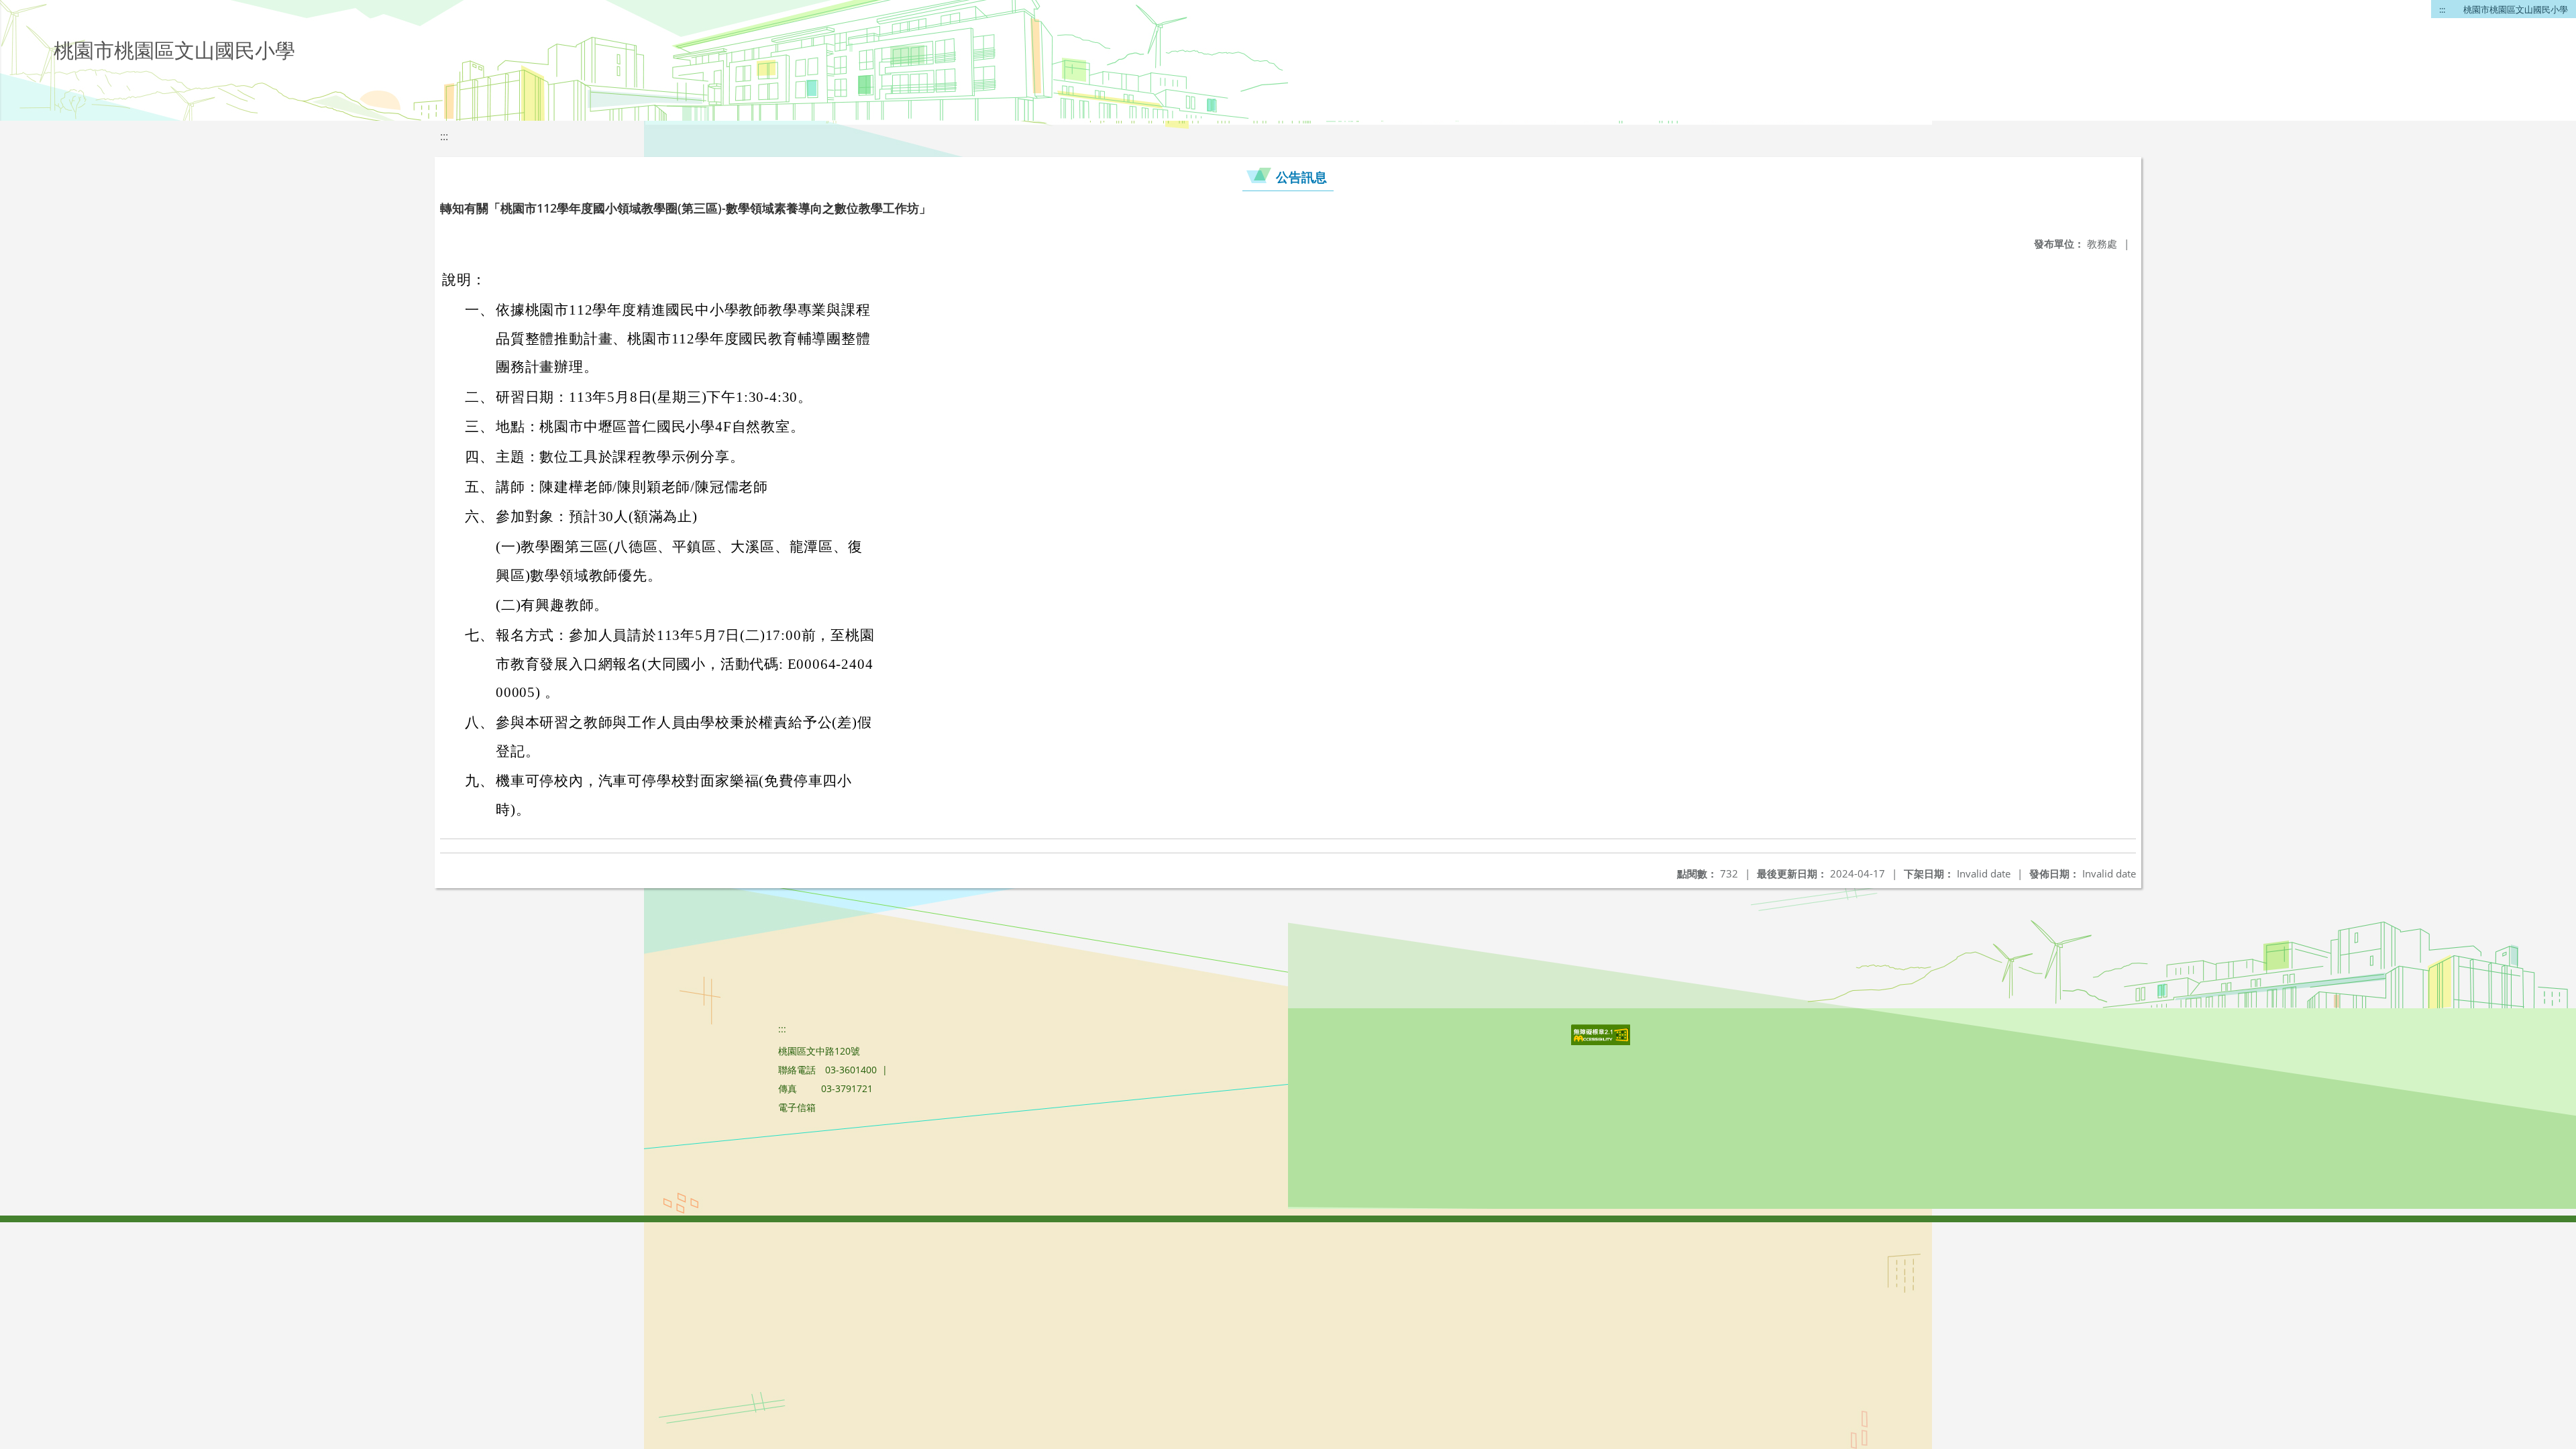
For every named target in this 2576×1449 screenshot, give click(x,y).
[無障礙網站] (1602, 1041)
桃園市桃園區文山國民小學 (2516, 9)
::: (2442, 9)
